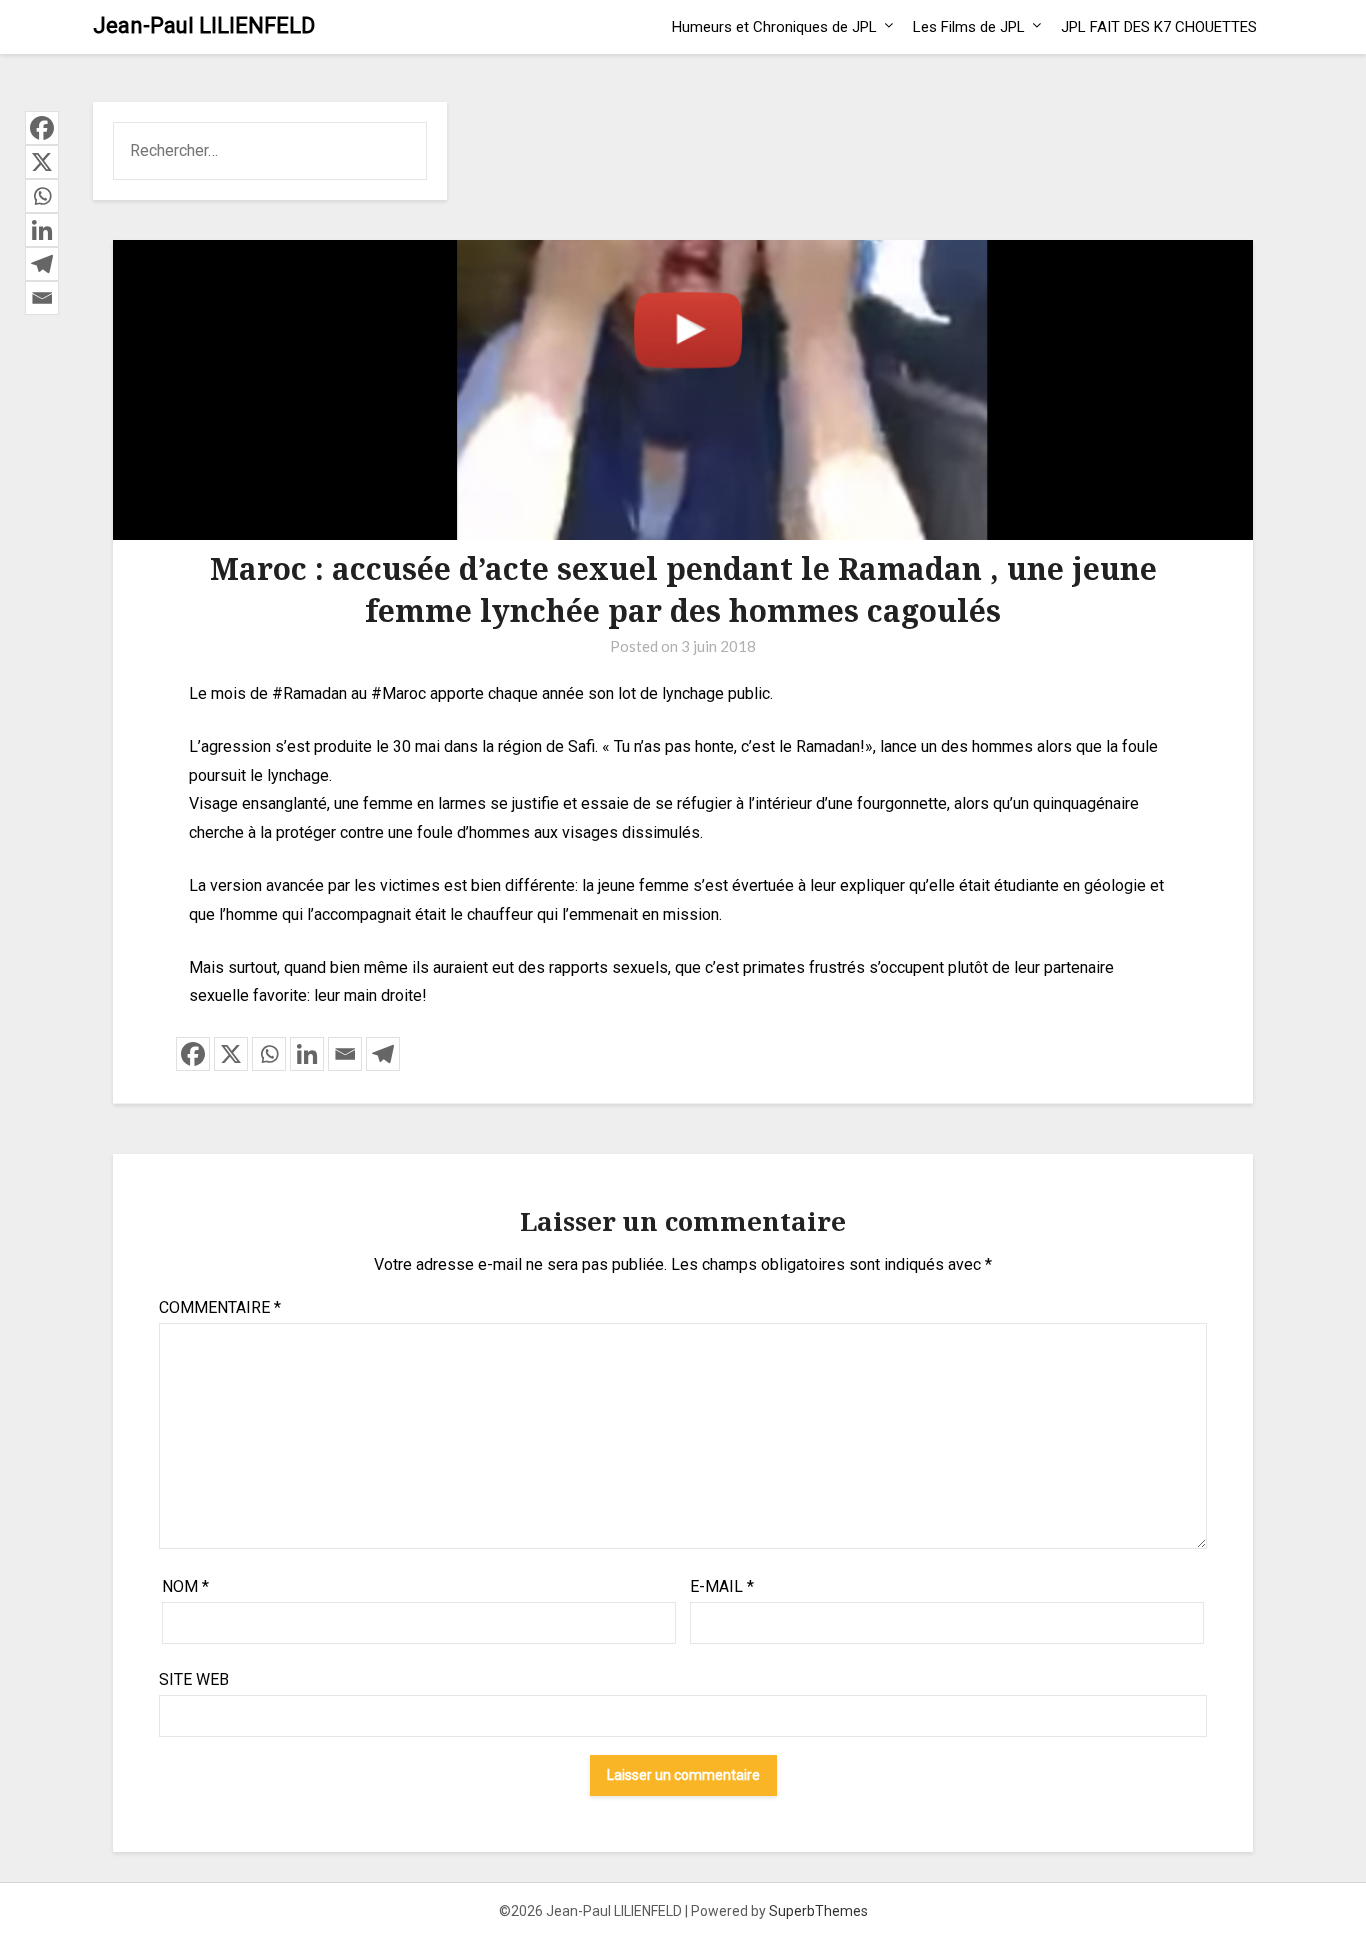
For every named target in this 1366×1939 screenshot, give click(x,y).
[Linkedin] (307, 1054)
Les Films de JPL (969, 27)
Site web (194, 1679)
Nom (185, 1586)
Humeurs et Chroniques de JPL (774, 27)
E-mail (722, 1586)
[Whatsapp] (269, 1054)
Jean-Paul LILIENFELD (204, 25)
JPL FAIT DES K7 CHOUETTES (1159, 27)
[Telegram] (383, 1054)
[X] (231, 1054)
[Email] (345, 1054)
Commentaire (220, 1307)
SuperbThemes (818, 1911)
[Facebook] (193, 1054)
